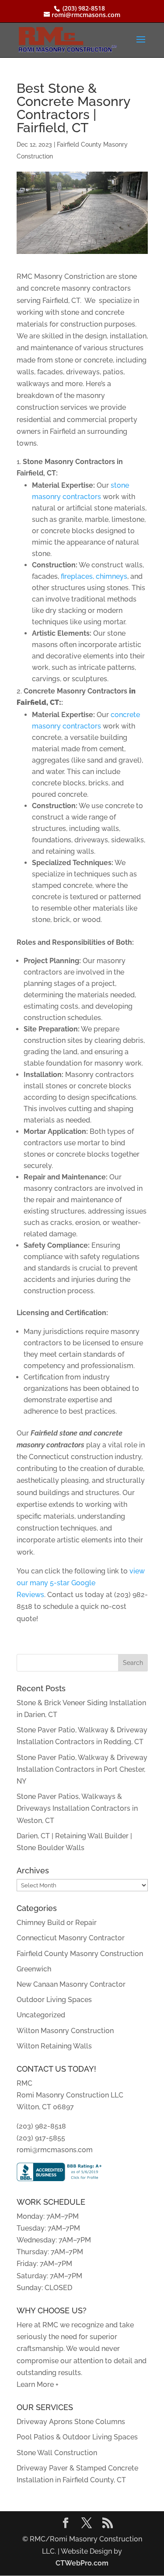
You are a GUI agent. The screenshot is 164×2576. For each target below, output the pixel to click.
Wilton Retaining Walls (54, 2046)
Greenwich (34, 1969)
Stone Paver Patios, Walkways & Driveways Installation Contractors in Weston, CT (77, 1808)
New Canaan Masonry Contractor (71, 1984)
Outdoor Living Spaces (54, 2000)
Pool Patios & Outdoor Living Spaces (77, 2437)
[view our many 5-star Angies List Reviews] (46, 1595)
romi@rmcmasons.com (55, 2150)
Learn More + (38, 2384)
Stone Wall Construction (57, 2453)
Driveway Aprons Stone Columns (71, 2422)
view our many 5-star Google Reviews (81, 1583)
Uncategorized (41, 2015)
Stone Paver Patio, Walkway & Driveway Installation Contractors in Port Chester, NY (82, 1769)
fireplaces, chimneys (94, 576)
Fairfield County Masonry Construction (80, 1954)
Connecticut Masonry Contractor (71, 1938)
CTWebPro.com (82, 2563)
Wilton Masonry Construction (65, 2031)
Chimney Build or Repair (57, 1923)
